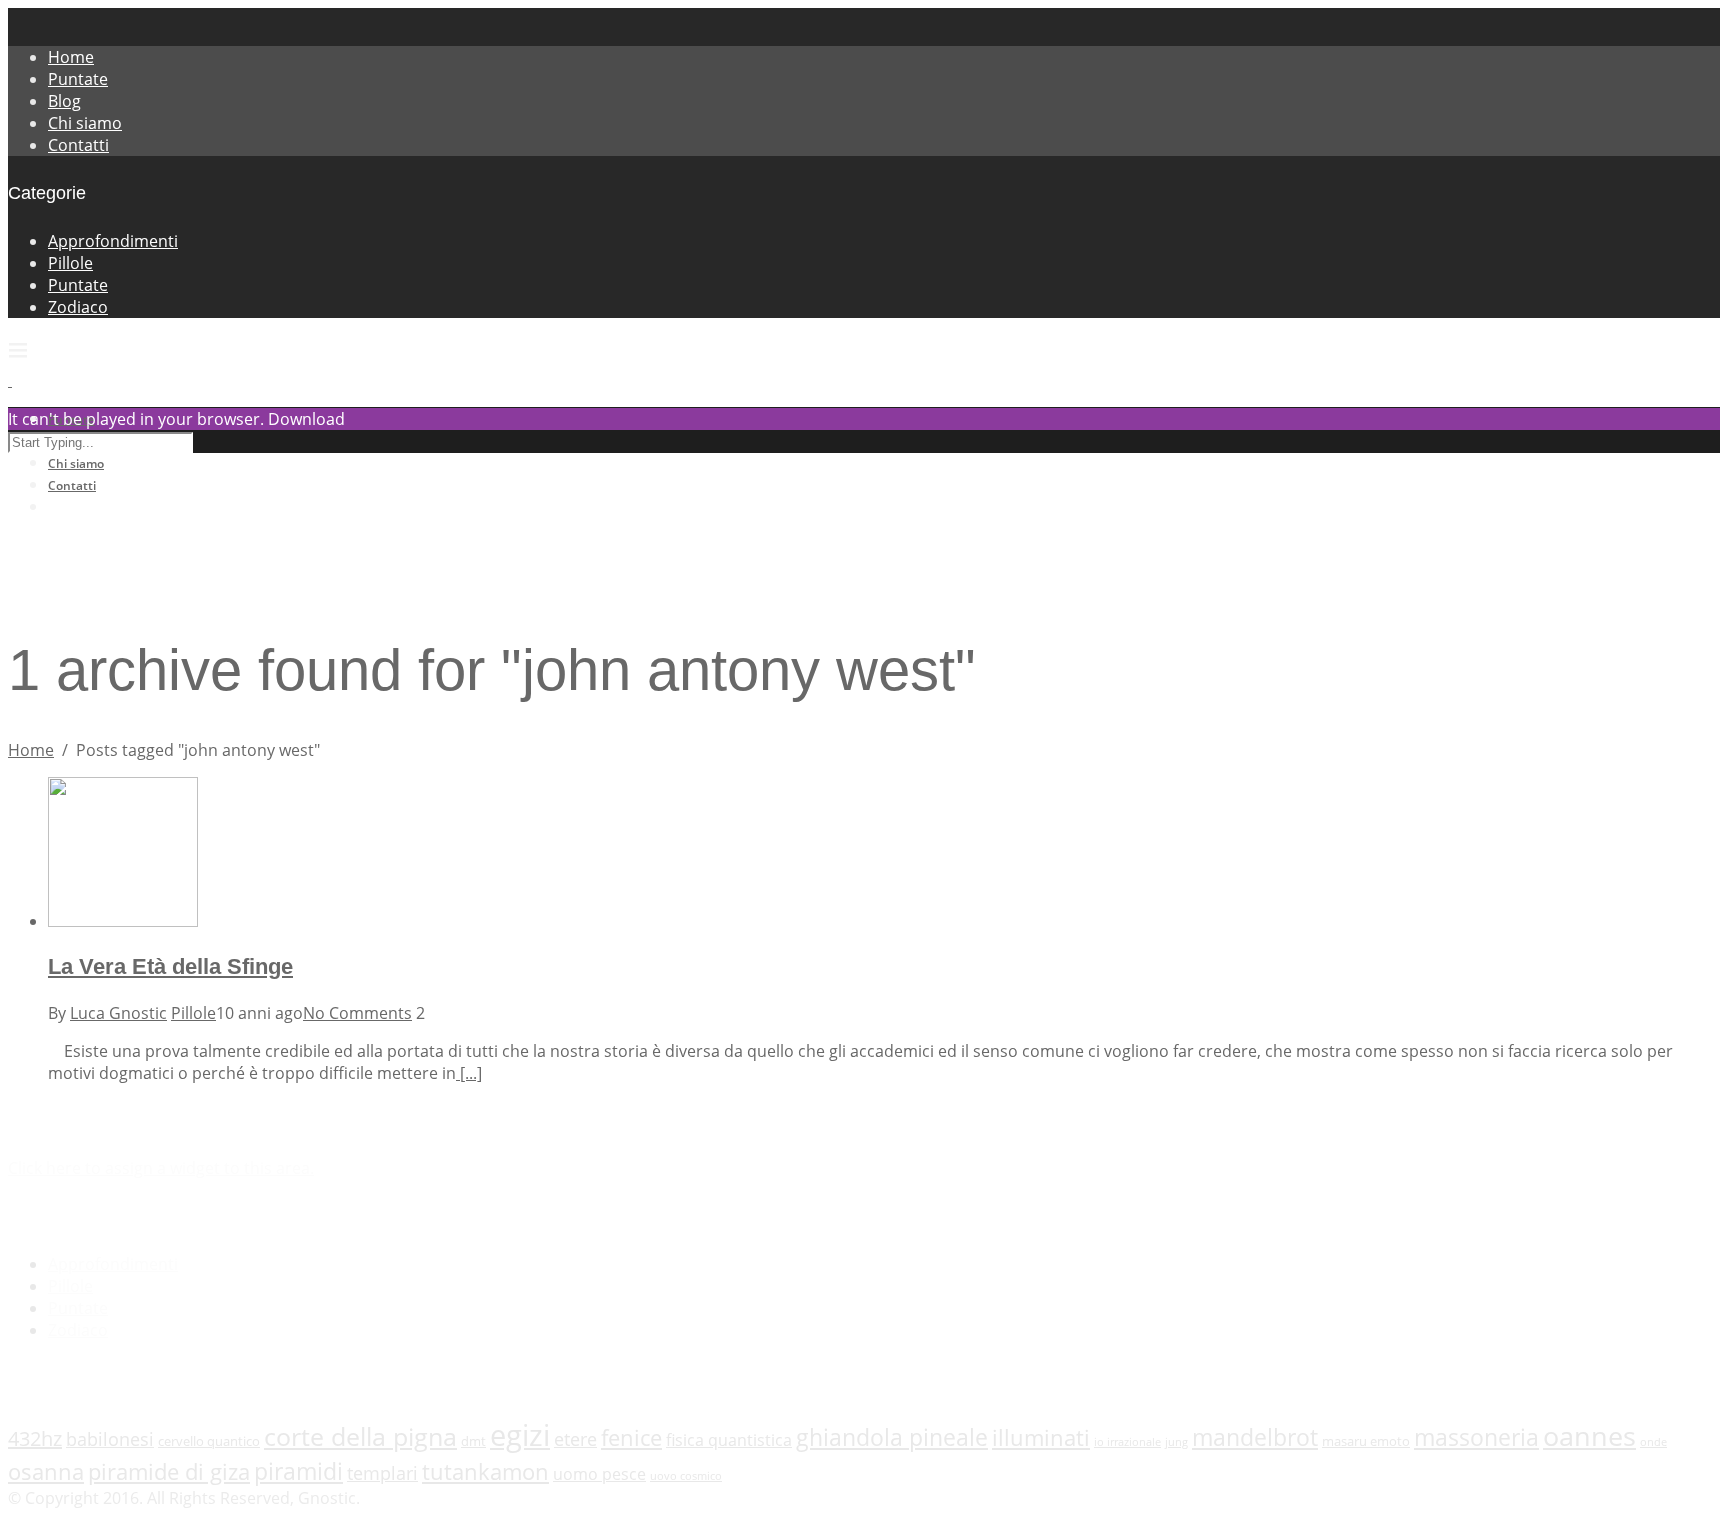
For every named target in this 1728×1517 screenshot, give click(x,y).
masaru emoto (1366, 1441)
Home (71, 57)
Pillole (70, 263)
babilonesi (110, 1439)
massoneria (1476, 1437)
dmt (473, 1441)
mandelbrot (1255, 1437)
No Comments (357, 1013)
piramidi (298, 1471)
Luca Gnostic (118, 1013)
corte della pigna (360, 1436)
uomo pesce (599, 1474)
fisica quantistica (729, 1440)
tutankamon (485, 1471)
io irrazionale (1127, 1442)
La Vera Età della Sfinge (170, 966)
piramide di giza (169, 1471)
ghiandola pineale (892, 1437)
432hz (35, 1438)
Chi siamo (85, 123)
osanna (46, 1471)
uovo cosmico (686, 1476)
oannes (1589, 1435)
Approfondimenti (113, 241)
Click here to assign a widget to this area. (161, 1168)
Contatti (78, 145)
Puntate (78, 79)
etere (575, 1439)
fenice (631, 1437)
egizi (520, 1435)
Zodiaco (78, 307)
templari (382, 1473)
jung (1176, 1442)
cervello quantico (209, 1441)
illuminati (1041, 1437)
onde (1653, 1442)
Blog (64, 101)
